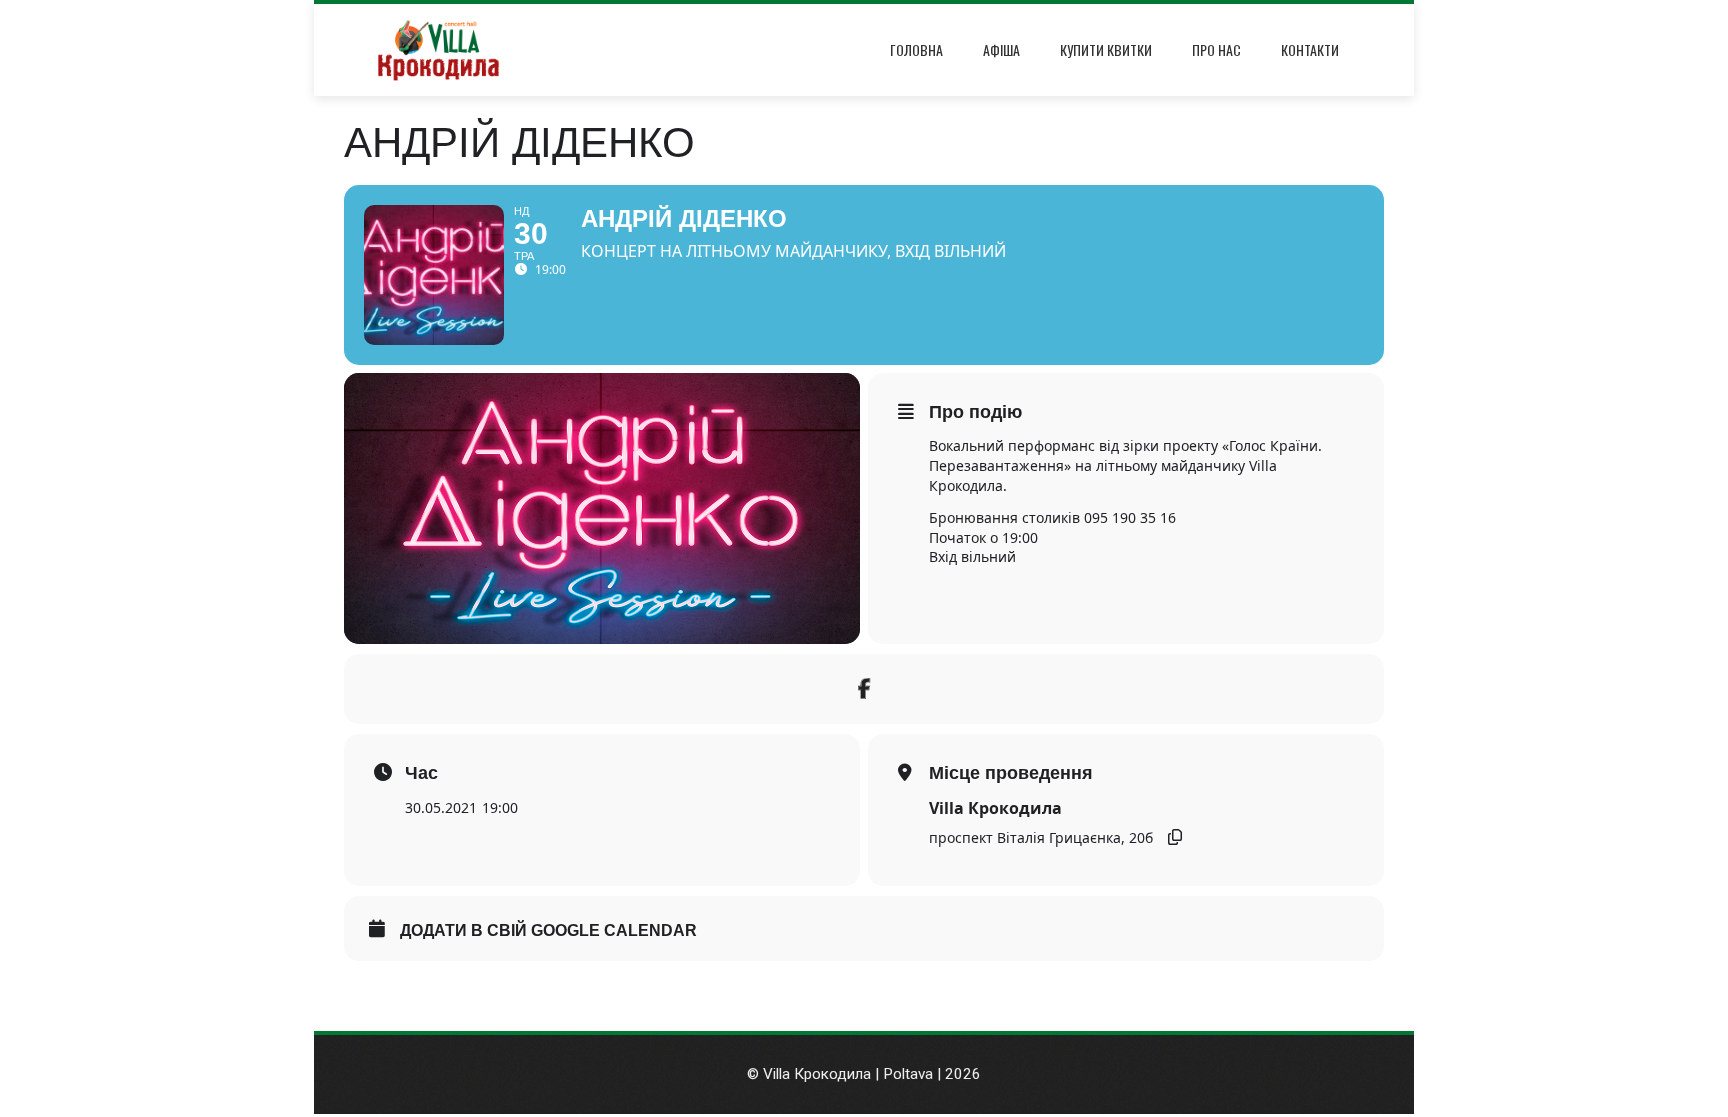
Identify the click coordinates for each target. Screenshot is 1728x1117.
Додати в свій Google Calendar (548, 930)
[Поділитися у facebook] (864, 689)
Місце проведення (1011, 773)
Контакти (1310, 49)
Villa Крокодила (995, 808)
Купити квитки (1106, 49)
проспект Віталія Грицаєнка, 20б (1041, 837)
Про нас (1216, 49)
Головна (916, 49)
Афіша (1001, 49)
